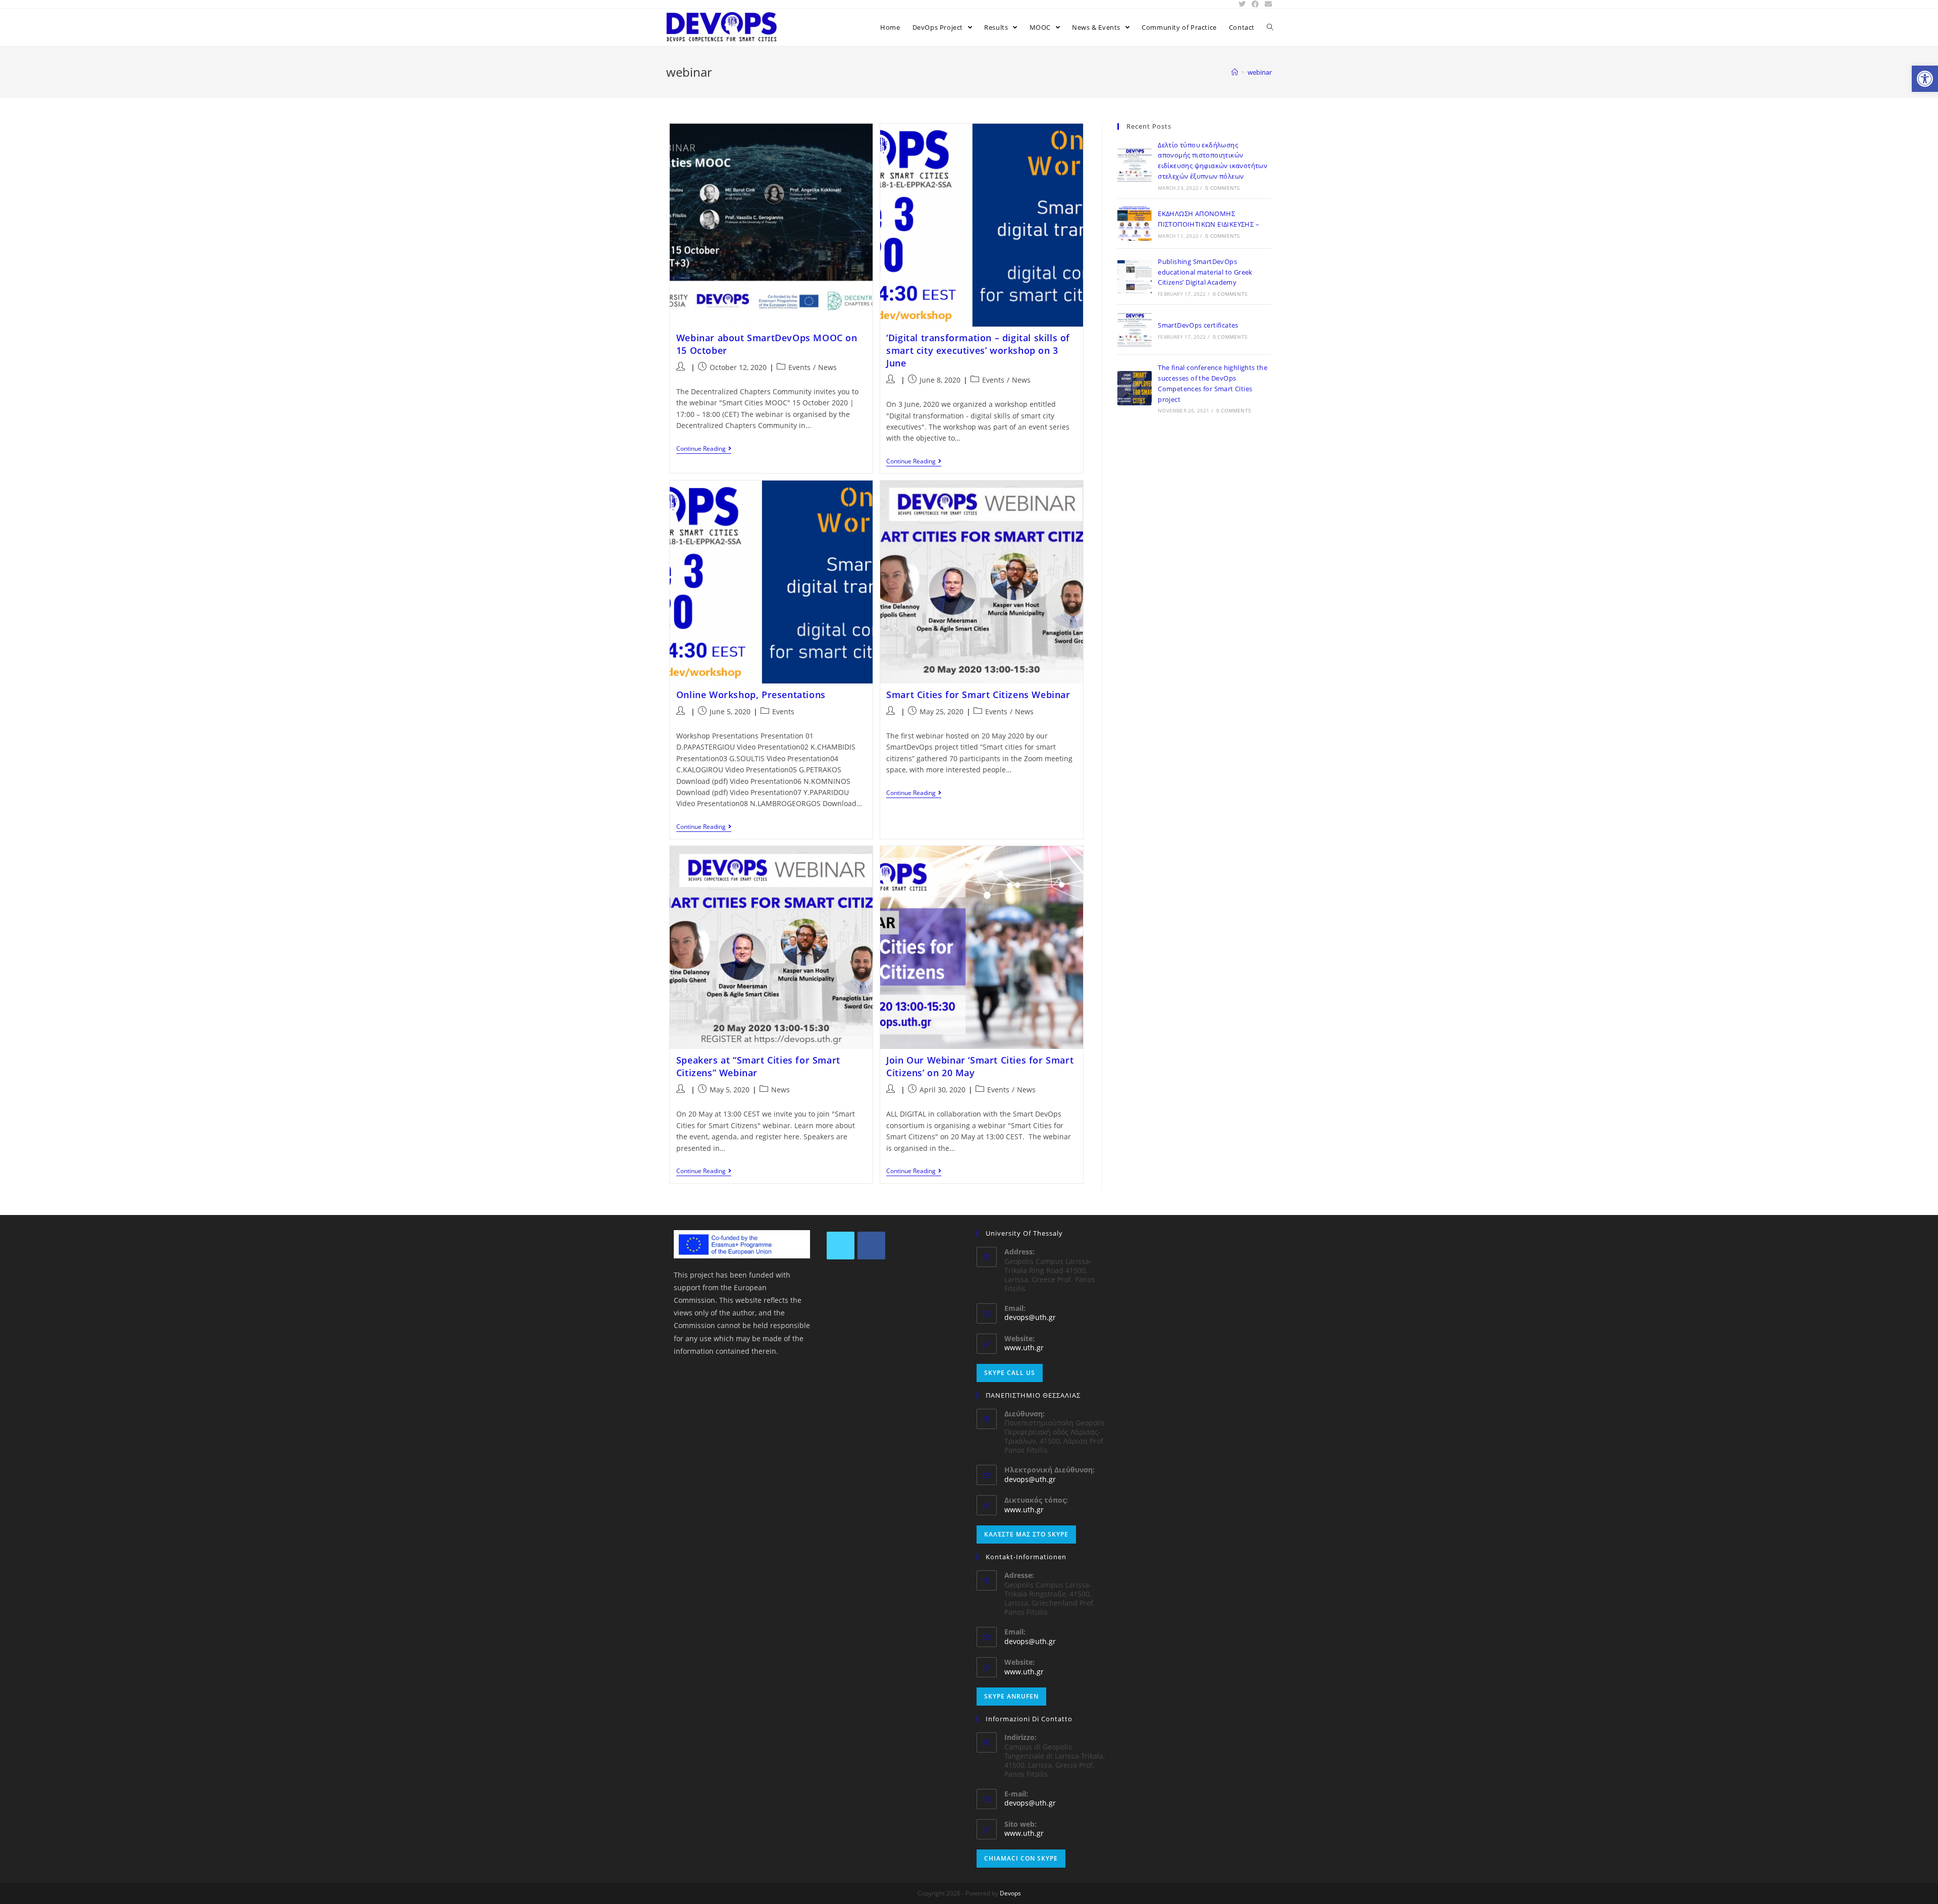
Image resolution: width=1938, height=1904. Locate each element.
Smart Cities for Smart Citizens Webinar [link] (978, 695)
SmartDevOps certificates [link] (1198, 325)
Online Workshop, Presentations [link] (751, 695)
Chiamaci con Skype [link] (1021, 1858)
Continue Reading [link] (701, 449)
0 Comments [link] (1222, 188)
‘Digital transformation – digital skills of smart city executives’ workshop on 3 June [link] (978, 350)
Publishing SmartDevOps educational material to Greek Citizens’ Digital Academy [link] (1205, 272)
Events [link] (799, 367)
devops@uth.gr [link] (1030, 1317)
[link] (1925, 79)
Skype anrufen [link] (1011, 1696)
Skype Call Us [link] (1010, 1373)
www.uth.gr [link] (1024, 1347)
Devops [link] (1010, 1893)
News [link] (827, 367)
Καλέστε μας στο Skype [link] (1026, 1534)
